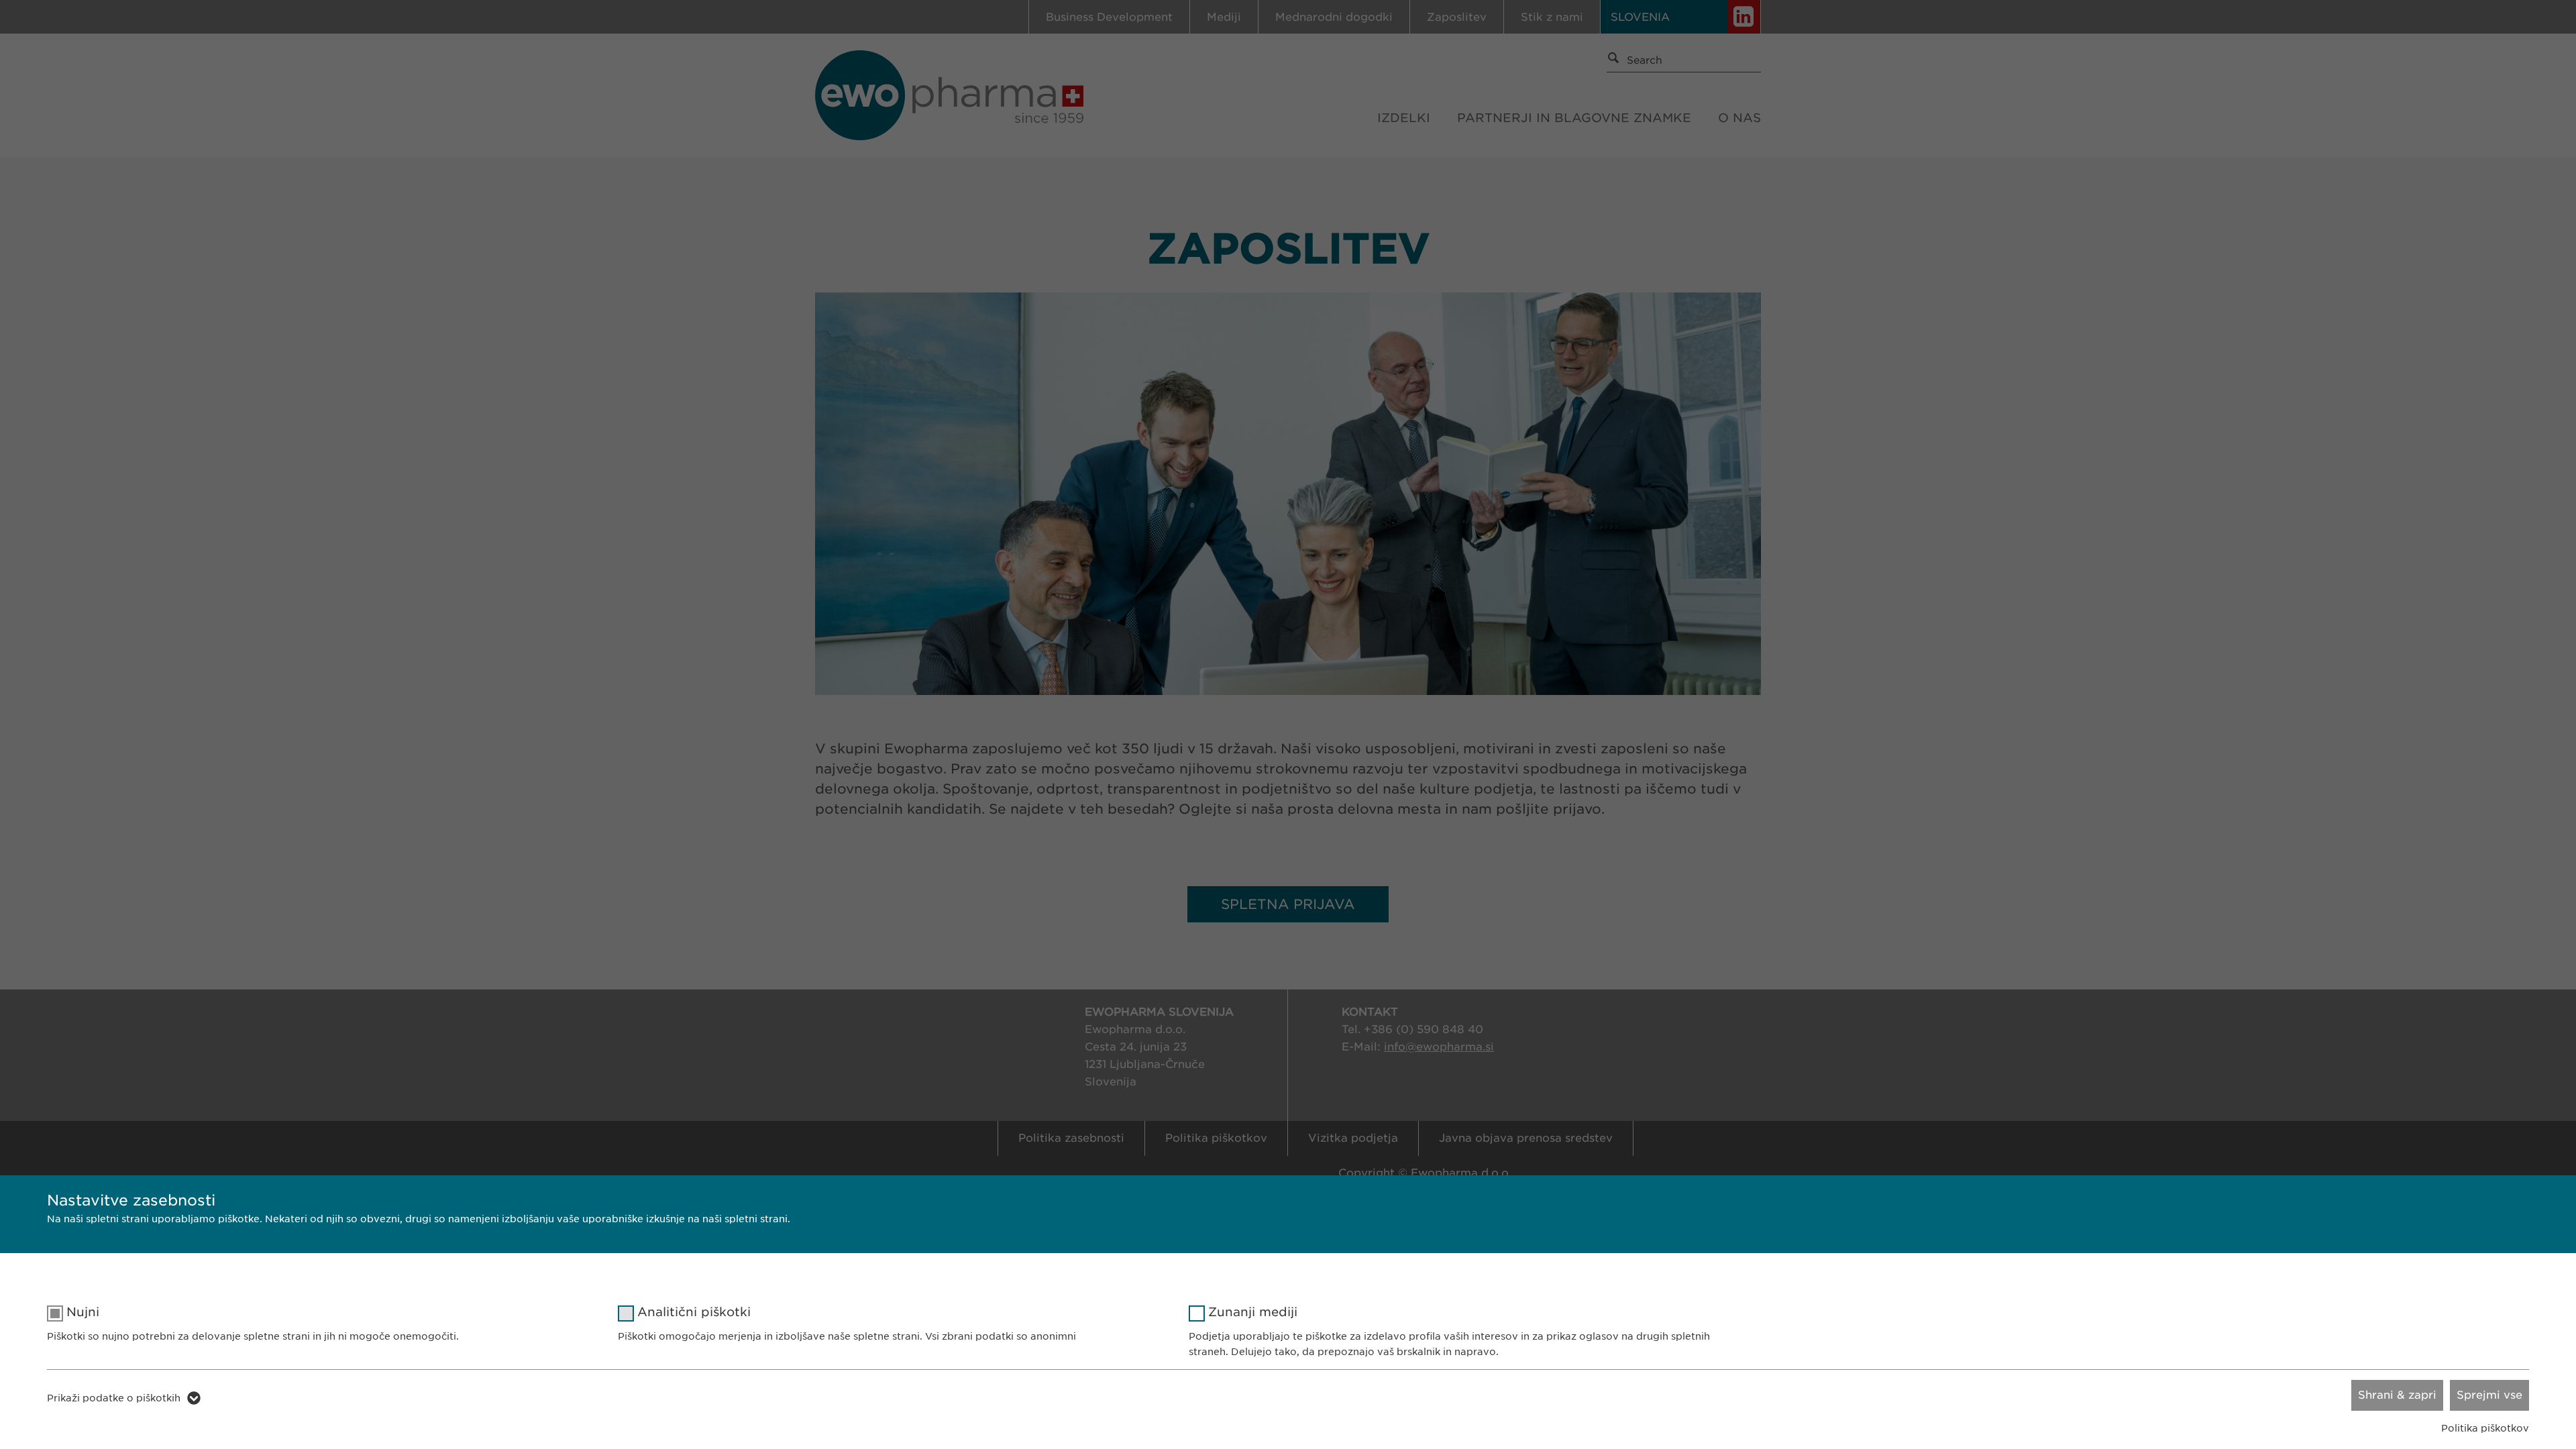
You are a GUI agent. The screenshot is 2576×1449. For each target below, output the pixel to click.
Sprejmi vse (2489, 1395)
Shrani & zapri (2397, 1395)
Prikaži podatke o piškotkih (114, 1398)
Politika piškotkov (2485, 1428)
